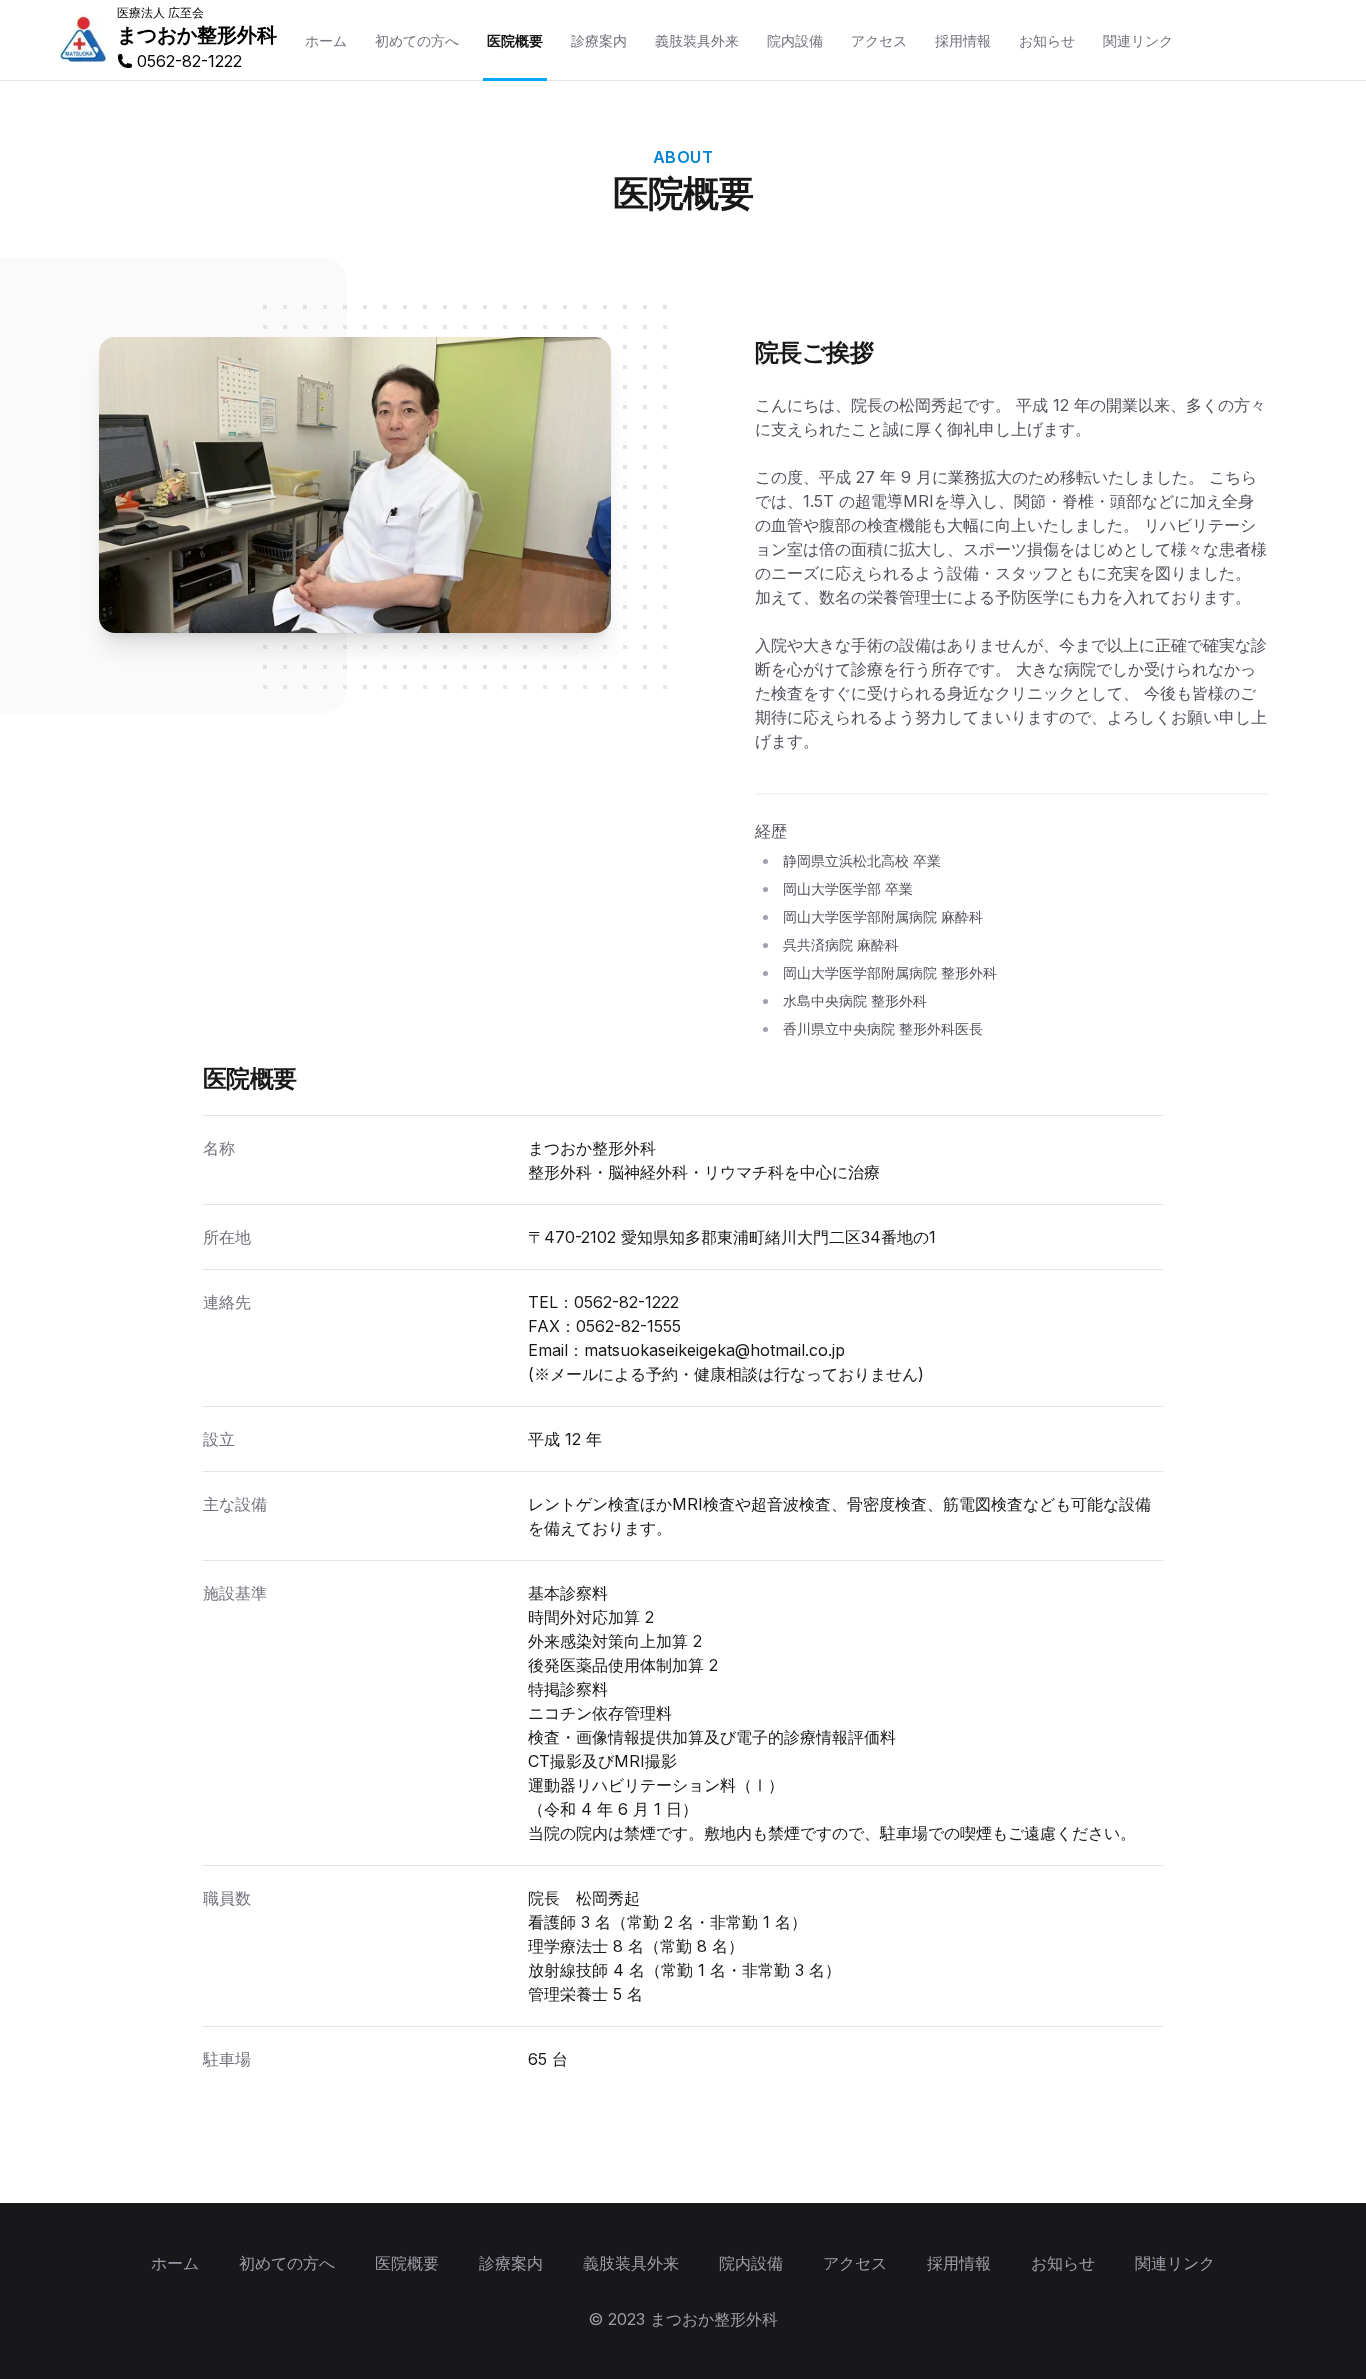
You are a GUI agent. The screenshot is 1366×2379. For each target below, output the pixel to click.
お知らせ (1063, 2263)
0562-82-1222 (626, 1302)
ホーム (175, 2263)
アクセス (855, 2263)
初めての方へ (287, 2263)
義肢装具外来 (631, 2263)
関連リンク (1175, 2263)
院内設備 (751, 2263)
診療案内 (511, 2263)
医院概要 (407, 2263)
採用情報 (959, 2263)
